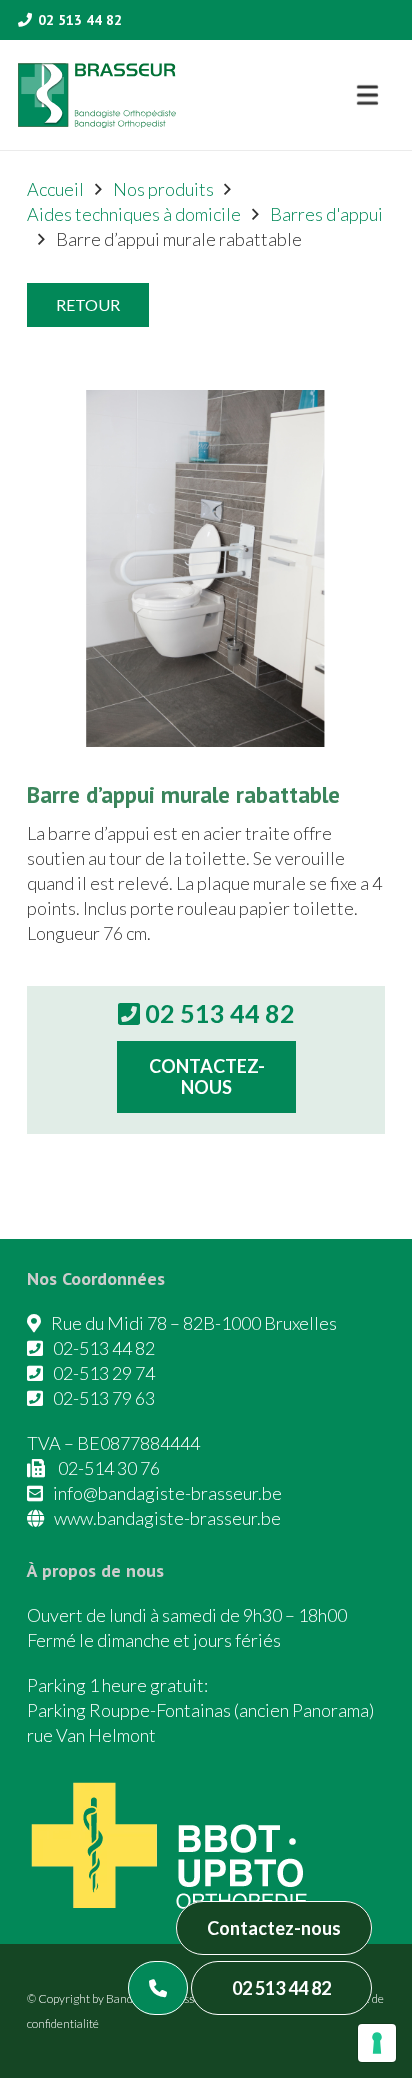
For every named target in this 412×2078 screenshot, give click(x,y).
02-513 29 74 (104, 1373)
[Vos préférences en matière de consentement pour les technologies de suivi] (377, 2043)
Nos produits (163, 189)
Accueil (55, 189)
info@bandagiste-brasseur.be (167, 1493)
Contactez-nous (274, 1928)
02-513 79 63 (104, 1398)
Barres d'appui (326, 214)
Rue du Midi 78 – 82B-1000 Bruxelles (194, 1323)
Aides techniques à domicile (134, 214)
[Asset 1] (97, 95)
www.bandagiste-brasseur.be (167, 1518)
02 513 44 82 (281, 1988)
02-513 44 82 (104, 1348)
